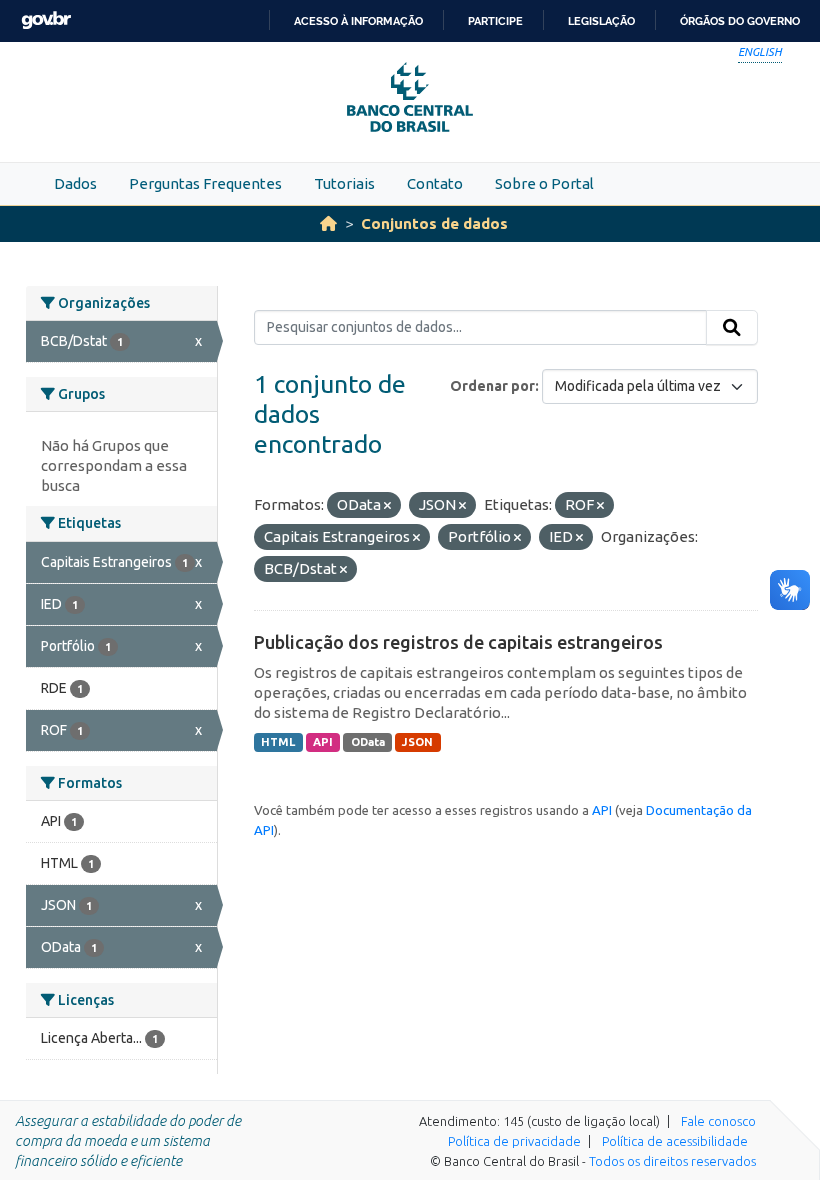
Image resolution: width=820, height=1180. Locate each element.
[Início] (328, 223)
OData (368, 742)
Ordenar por (492, 386)
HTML (278, 742)
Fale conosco (718, 1121)
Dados (75, 183)
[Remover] (387, 506)
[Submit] (732, 328)
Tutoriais (344, 183)
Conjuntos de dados (434, 223)
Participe (495, 21)
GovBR (46, 20)
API (323, 742)
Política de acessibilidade (675, 1141)
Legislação (601, 21)
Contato (435, 183)
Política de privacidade (514, 1141)
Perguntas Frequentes (205, 183)
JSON (417, 742)
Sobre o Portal (544, 183)
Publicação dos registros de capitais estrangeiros (458, 642)
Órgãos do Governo (740, 21)
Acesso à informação (358, 21)
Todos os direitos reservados (672, 1161)
